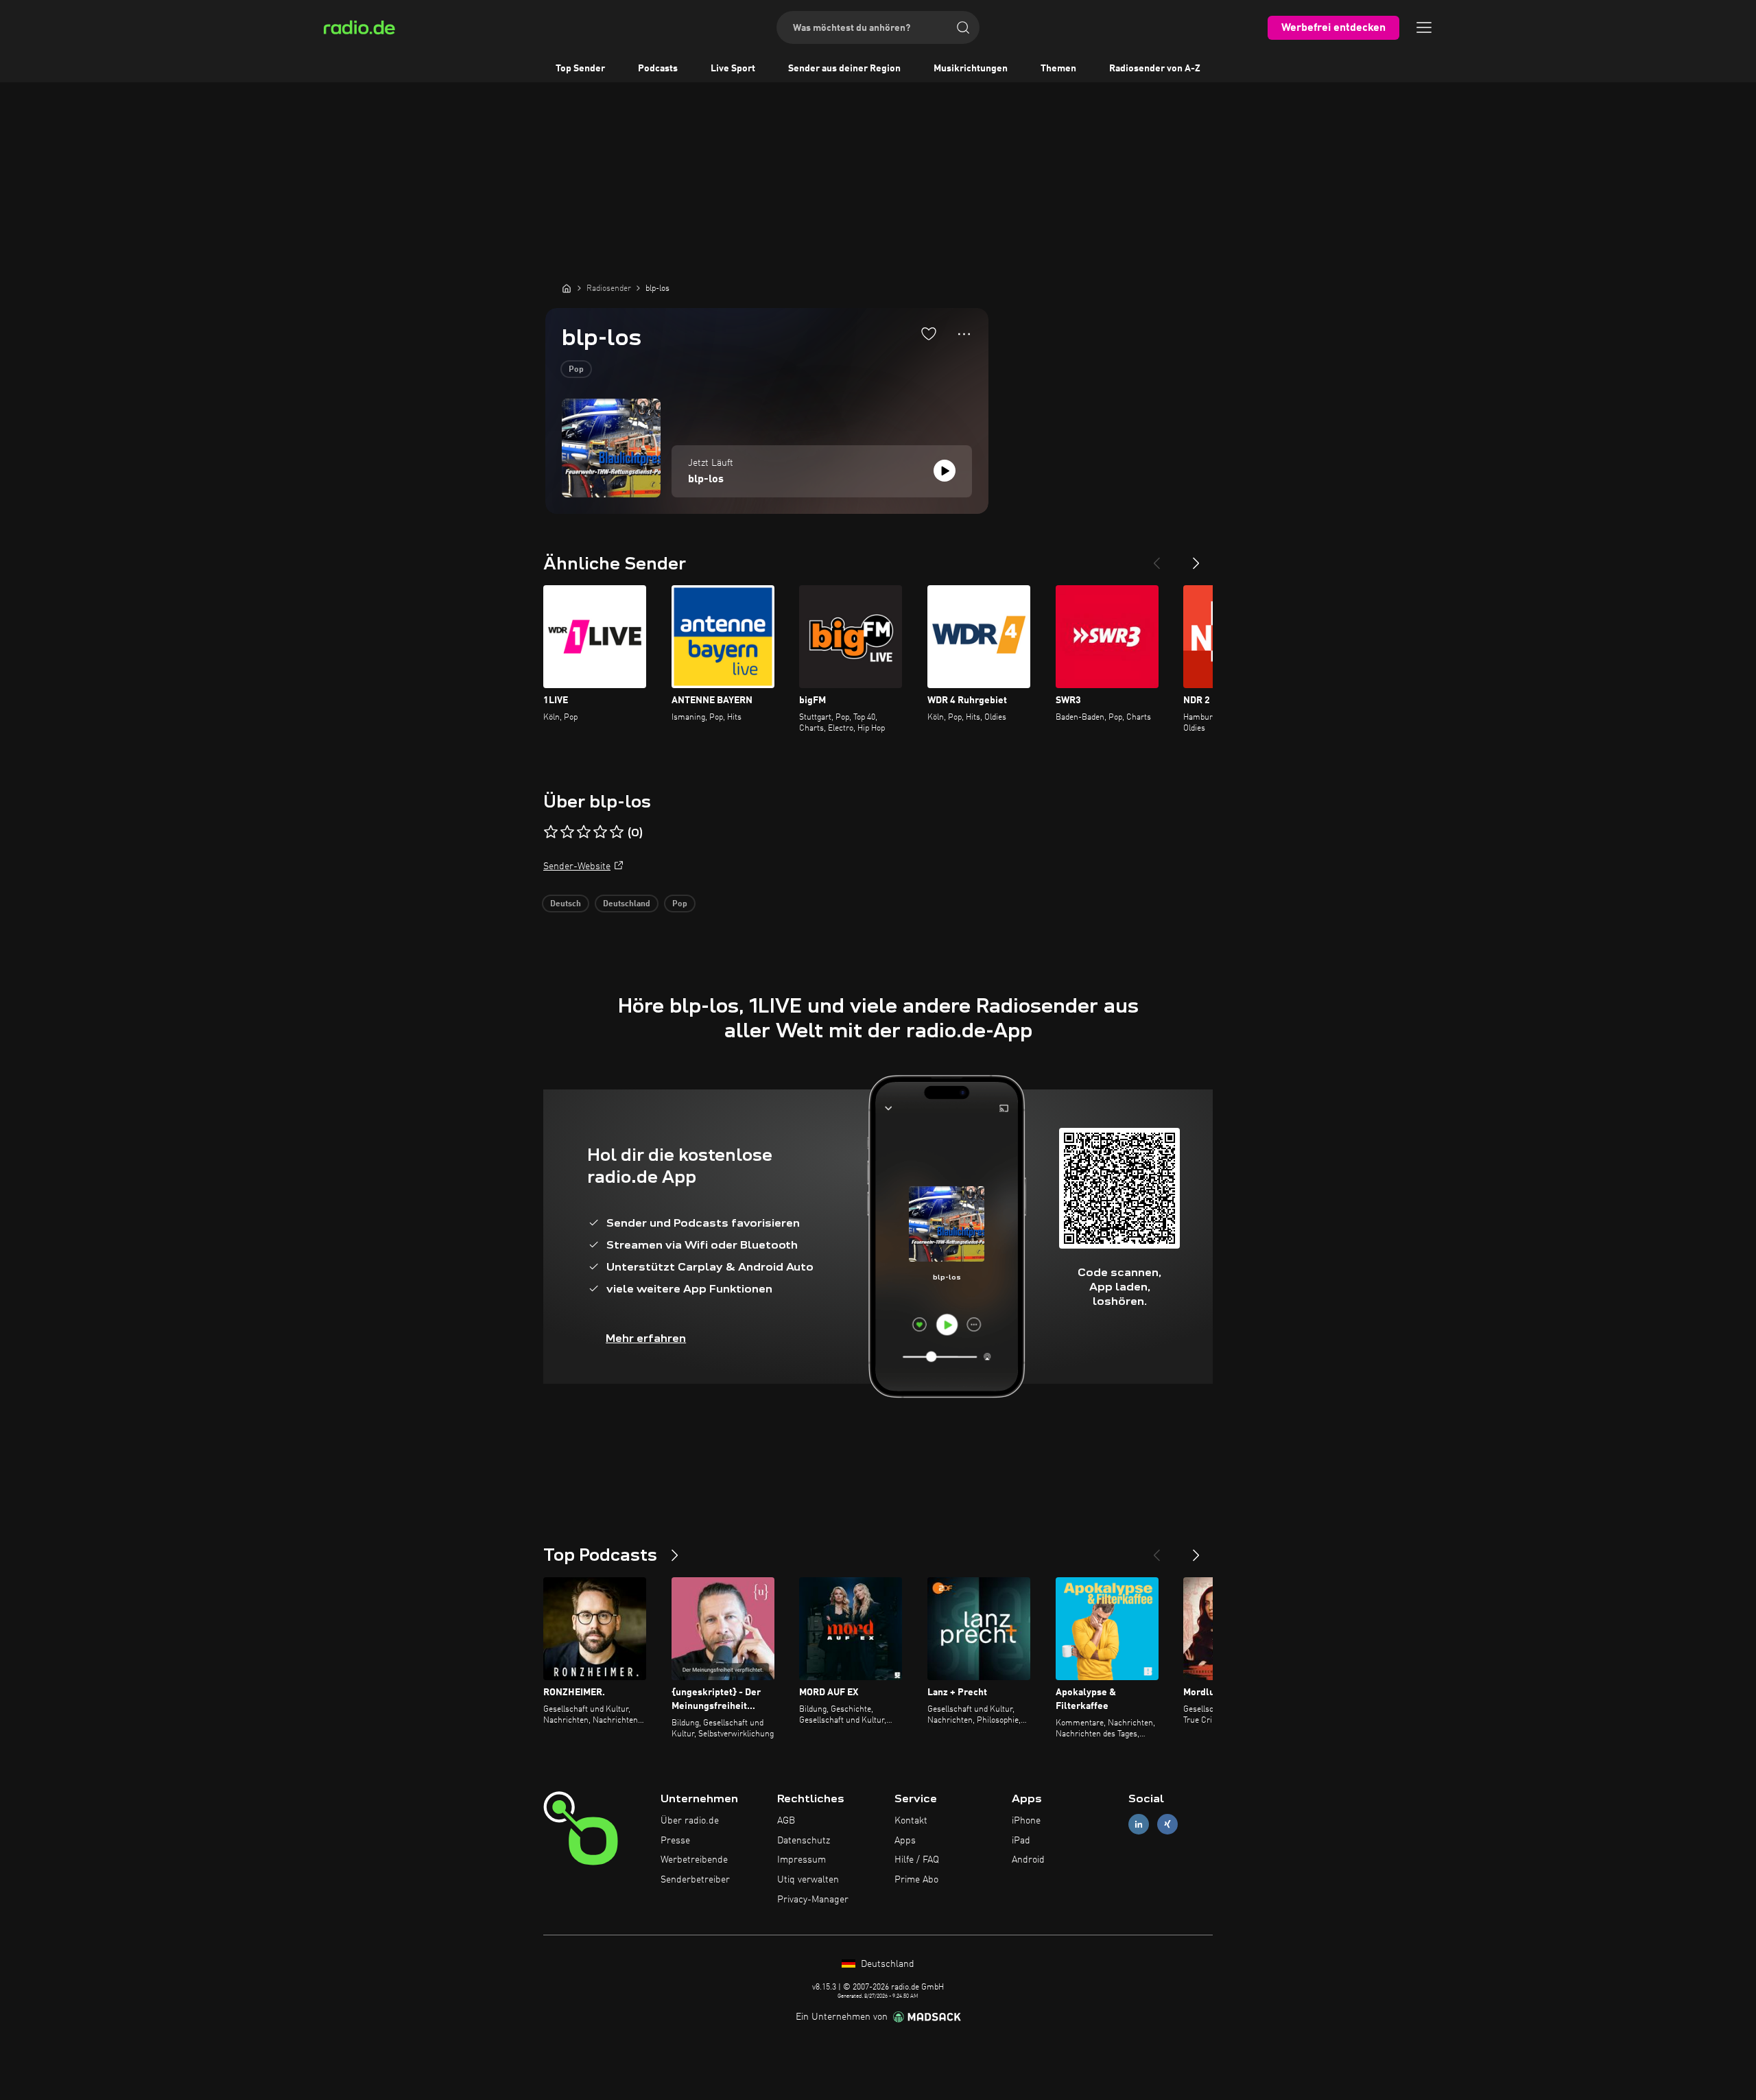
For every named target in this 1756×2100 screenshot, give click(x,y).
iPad (1021, 1841)
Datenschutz (804, 1841)
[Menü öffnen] (1424, 27)
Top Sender (580, 69)
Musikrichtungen (971, 69)
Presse (675, 1841)
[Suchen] (963, 27)
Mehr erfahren (646, 1338)
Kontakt (911, 1821)
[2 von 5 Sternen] (567, 832)
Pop (576, 370)
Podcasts (658, 69)
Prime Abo (916, 1880)
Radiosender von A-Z (1155, 69)
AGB (786, 1821)
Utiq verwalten (808, 1880)
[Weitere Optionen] (964, 334)
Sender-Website (577, 866)
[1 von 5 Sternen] (551, 832)
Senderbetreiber (695, 1880)
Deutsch (566, 904)
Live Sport (733, 69)
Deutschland (627, 904)
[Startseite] (567, 288)
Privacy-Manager (813, 1900)
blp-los (706, 480)
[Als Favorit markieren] (929, 333)
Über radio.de (690, 1821)
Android (1028, 1860)
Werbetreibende (694, 1860)
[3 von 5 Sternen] (584, 832)
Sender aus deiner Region (844, 69)
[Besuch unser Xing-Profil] (1167, 1824)
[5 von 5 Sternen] (617, 832)
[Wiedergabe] (945, 471)
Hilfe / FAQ (917, 1860)
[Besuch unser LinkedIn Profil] (1139, 1824)
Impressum (802, 1860)
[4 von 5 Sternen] (600, 832)
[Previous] (1156, 558)
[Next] (1196, 558)
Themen (1058, 69)
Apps (905, 1841)
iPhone (1026, 1821)
